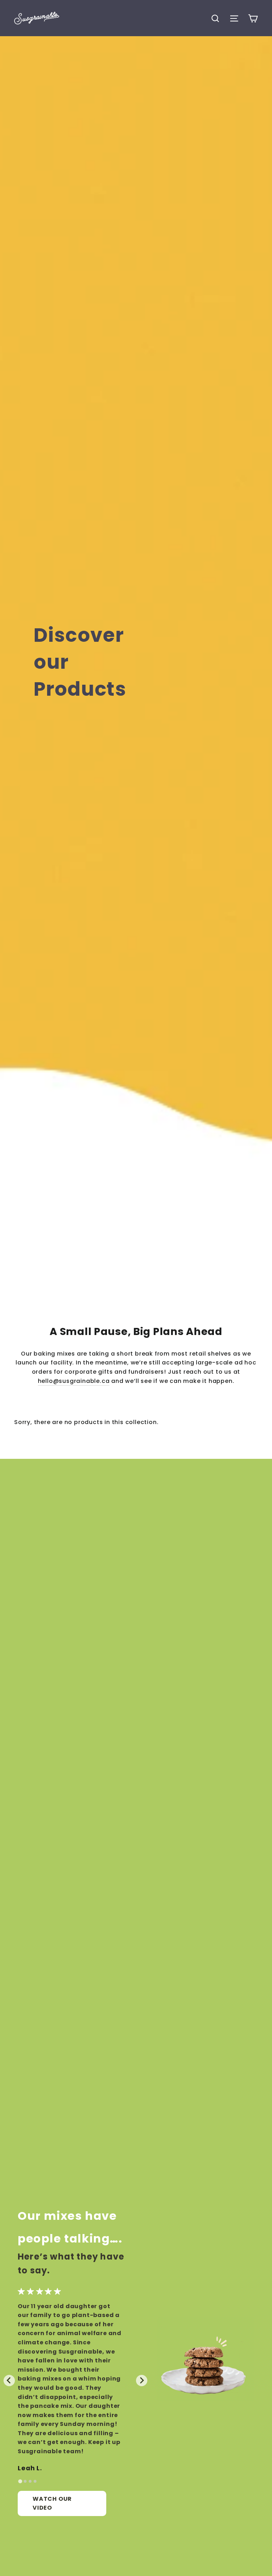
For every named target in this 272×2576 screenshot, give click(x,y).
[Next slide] (142, 2381)
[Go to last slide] (9, 2381)
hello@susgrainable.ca (74, 1381)
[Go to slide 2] (25, 2481)
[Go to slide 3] (30, 2481)
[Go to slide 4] (35, 2481)
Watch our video (52, 2503)
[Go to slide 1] (20, 2481)
